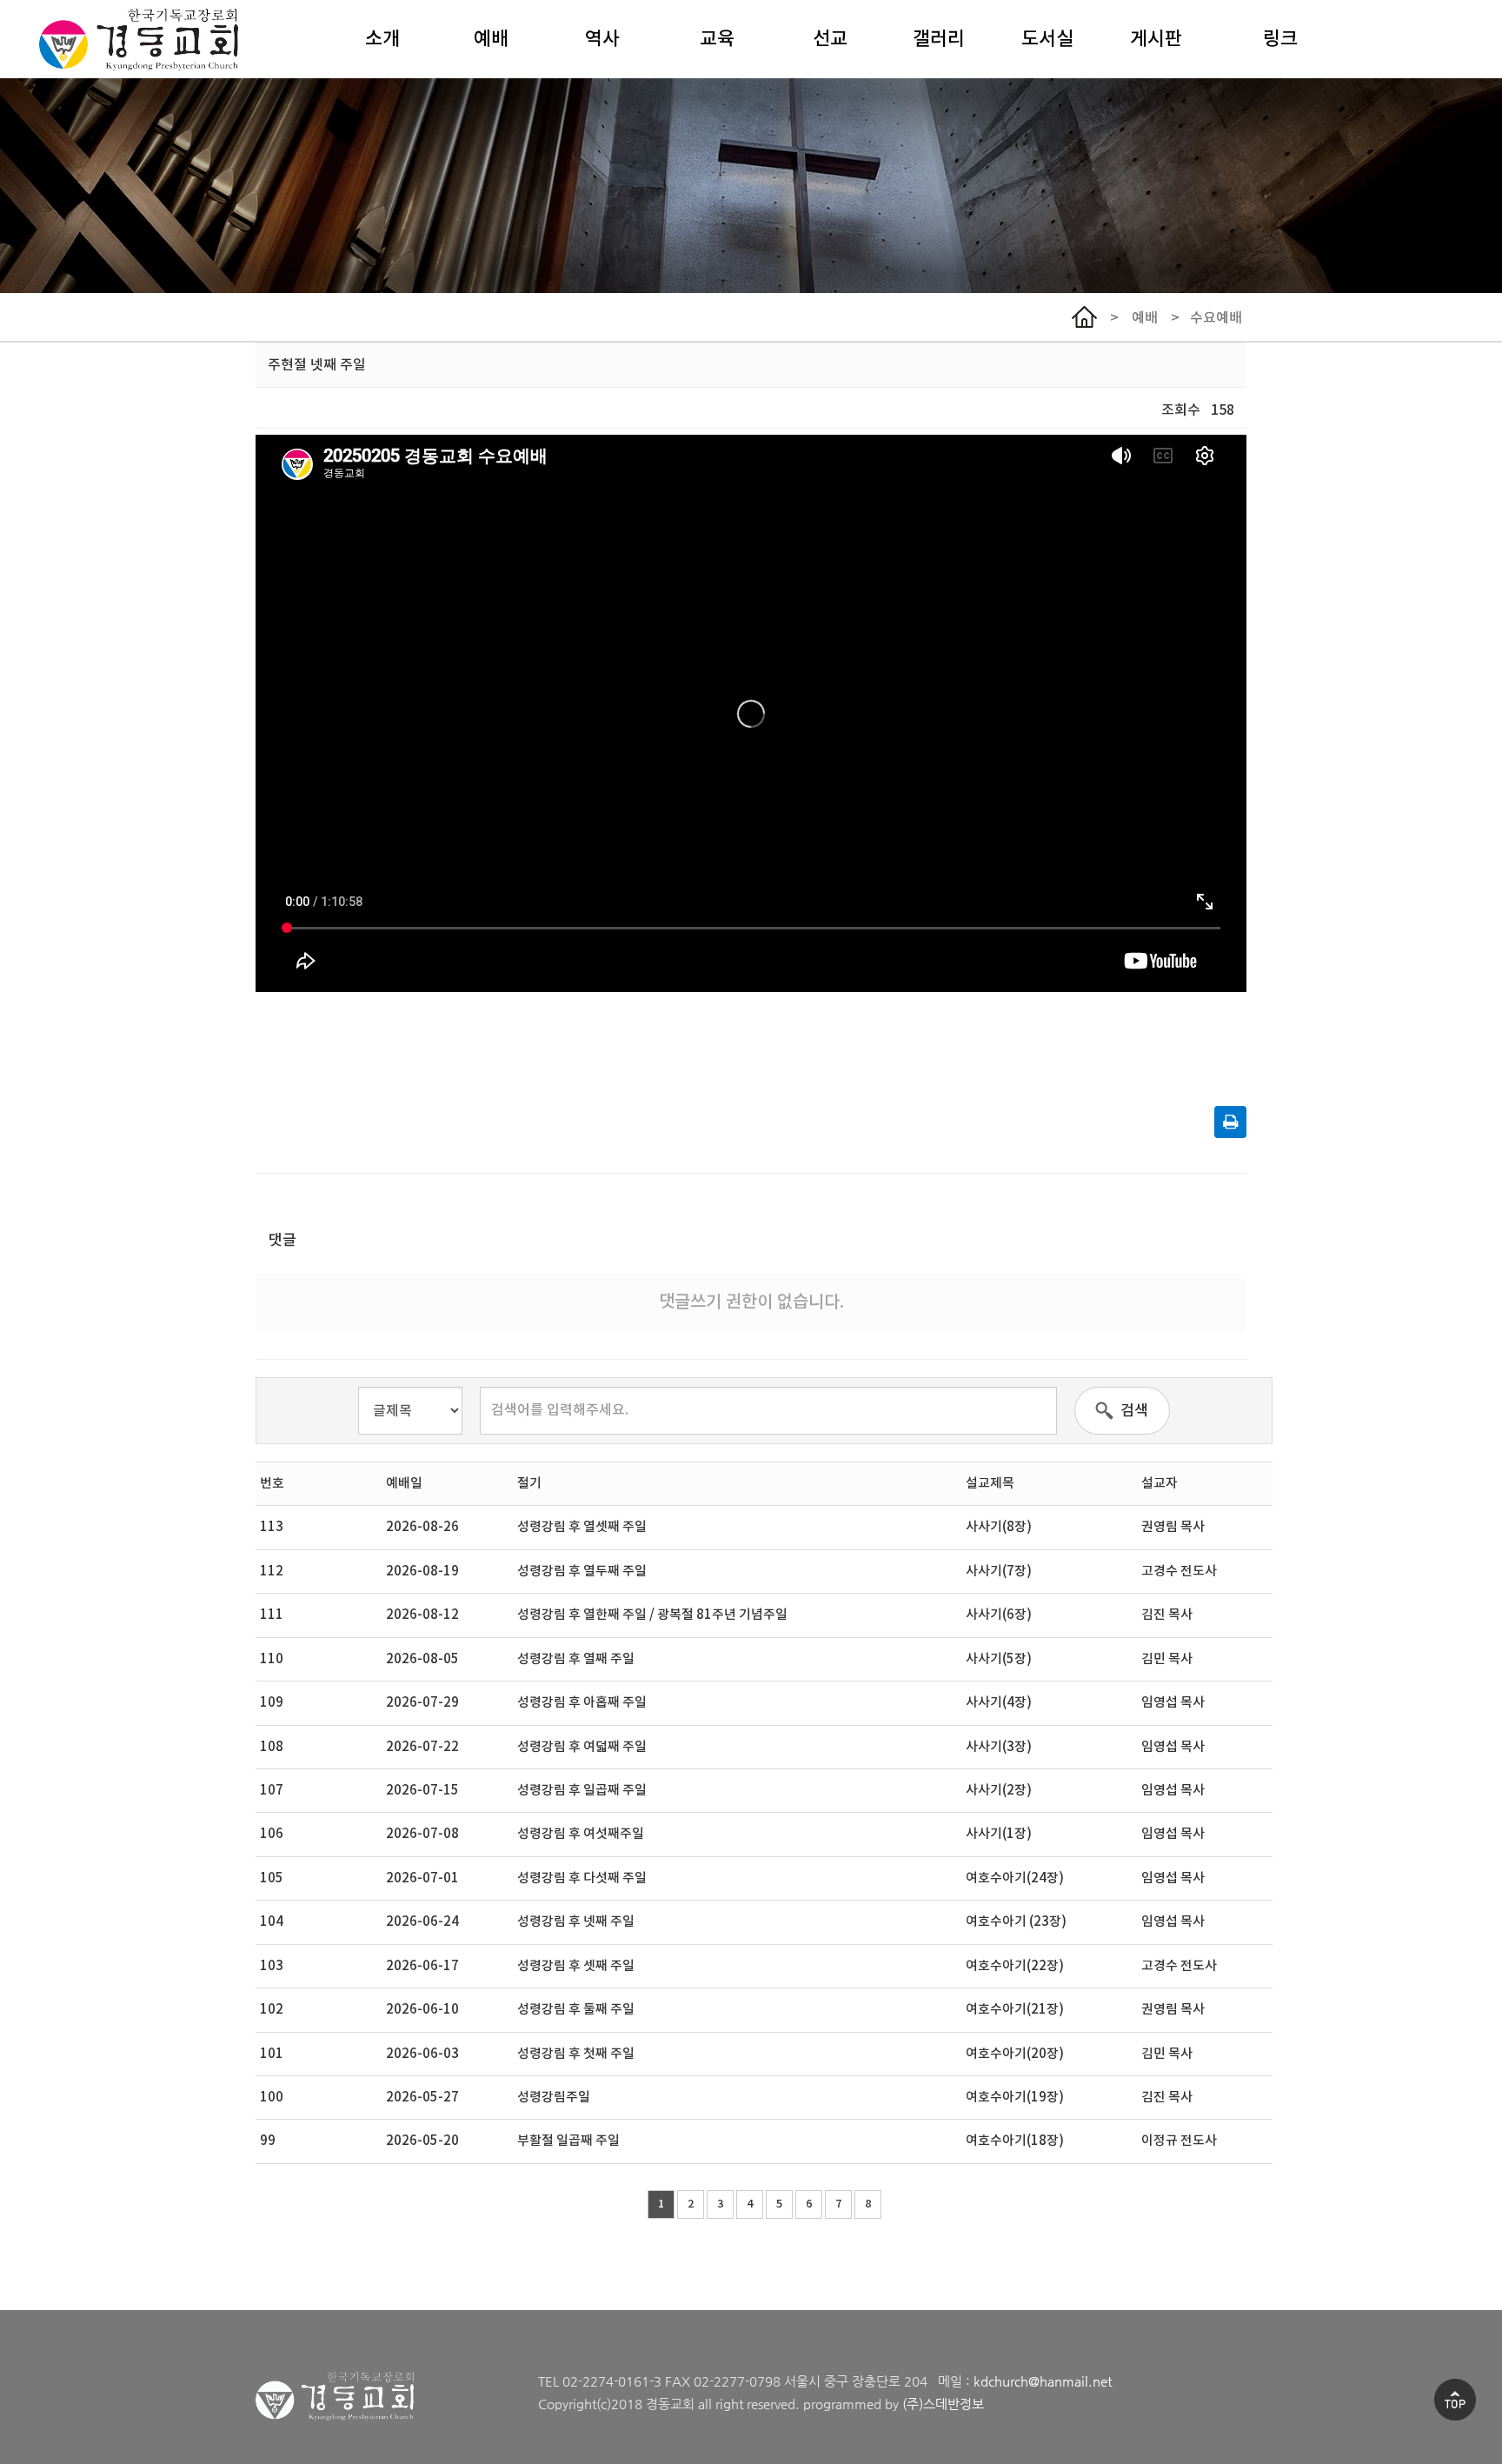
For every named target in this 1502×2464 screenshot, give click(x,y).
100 (272, 2098)
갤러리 (939, 39)
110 (272, 1659)
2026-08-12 (422, 1615)
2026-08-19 (422, 1572)
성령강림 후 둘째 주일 (576, 2010)
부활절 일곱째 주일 (568, 2141)
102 (272, 2010)
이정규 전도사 (1179, 2141)
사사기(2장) (999, 1791)
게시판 (1156, 39)
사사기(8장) (999, 1527)
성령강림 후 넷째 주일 (576, 1922)
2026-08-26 (422, 1527)
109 (272, 1703)
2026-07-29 (422, 1703)
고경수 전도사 (1179, 1572)
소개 (382, 39)
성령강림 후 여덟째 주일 (582, 1747)
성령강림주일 (554, 2098)
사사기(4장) (999, 1703)
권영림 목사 (1173, 1527)
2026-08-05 (422, 1659)
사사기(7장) (999, 1572)
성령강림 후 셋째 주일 (576, 1966)
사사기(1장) (999, 1834)
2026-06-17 (422, 1966)
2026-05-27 (422, 2098)
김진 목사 (1167, 1615)
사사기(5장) (999, 1659)
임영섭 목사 (1173, 1703)
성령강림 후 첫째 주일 (576, 2054)
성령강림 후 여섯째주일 (581, 1834)
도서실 (1047, 39)
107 (272, 1791)
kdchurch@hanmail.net (1043, 2381)
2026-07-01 (422, 1878)
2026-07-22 (422, 1747)
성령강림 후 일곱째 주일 (582, 1791)
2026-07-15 (422, 1791)
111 (272, 1615)
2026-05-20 (422, 2141)
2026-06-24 (422, 1922)
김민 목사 (1167, 1659)
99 (268, 2141)
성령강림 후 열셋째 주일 (582, 1527)
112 (272, 1572)
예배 (491, 39)
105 (272, 1878)
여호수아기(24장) (1015, 1878)
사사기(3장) (999, 1747)
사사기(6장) (999, 1615)
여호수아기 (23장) (1016, 1922)
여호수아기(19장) (1015, 2098)
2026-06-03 (422, 2054)
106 (272, 1834)
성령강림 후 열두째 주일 (582, 1572)
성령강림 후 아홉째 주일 (582, 1703)
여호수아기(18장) (1015, 2141)
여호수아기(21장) (1015, 2010)
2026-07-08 (422, 1834)
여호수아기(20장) (1015, 2054)
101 (272, 2054)
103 (272, 1966)
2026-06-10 (422, 2010)
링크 (1280, 39)
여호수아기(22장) (1015, 1966)
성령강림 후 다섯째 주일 (582, 1878)
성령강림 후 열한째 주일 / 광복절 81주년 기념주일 (652, 1615)
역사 (602, 39)
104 (272, 1922)
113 (272, 1527)
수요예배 (1216, 318)
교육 (717, 39)
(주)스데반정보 (943, 2404)
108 (272, 1747)
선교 (830, 39)
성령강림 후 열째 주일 (576, 1659)
